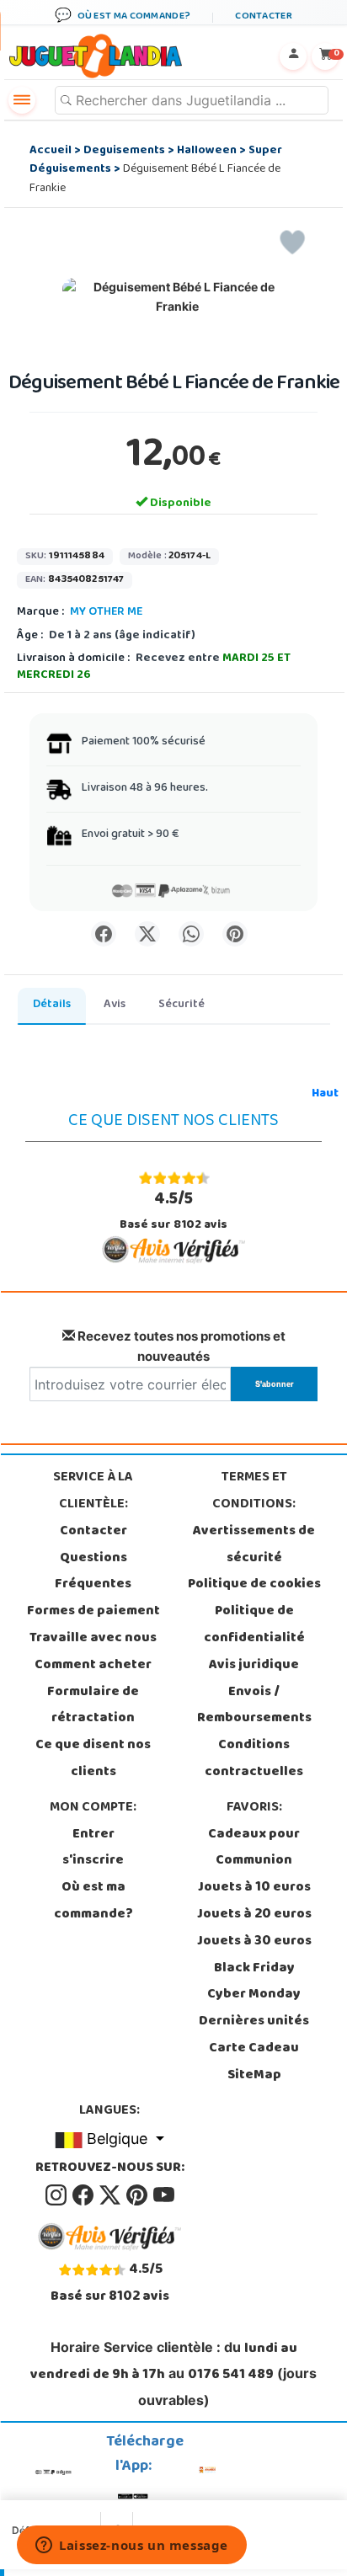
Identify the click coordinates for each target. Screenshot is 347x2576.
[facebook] (84, 2195)
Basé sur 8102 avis (173, 1211)
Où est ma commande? (93, 1901)
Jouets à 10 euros (254, 1888)
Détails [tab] (52, 1005)
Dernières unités (254, 2022)
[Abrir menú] (22, 100)
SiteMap (254, 2076)
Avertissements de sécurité (254, 1545)
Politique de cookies (254, 1585)
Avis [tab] (115, 1005)
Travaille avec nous (93, 1639)
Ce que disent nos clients (93, 1759)
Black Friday (254, 1969)
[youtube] (164, 2195)
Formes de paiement (93, 1612)
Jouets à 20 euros (254, 1915)
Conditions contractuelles (254, 1759)
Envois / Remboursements (254, 1706)
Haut (325, 1094)
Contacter (93, 1532)
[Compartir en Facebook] (104, 934)
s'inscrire (93, 1861)
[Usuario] (293, 56)
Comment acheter (93, 1666)
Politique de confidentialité (254, 1625)
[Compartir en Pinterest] (235, 934)
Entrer (93, 1835)
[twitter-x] (111, 2195)
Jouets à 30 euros (254, 1942)
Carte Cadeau (254, 2049)
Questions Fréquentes (93, 1572)
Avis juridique (254, 1666)
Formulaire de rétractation (93, 1706)
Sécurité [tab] (182, 1005)
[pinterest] (138, 2195)
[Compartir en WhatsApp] (191, 934)
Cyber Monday (254, 1995)
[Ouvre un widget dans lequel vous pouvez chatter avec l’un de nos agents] (132, 2547)
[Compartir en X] (147, 934)
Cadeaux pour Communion (254, 1848)
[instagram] (57, 2195)
